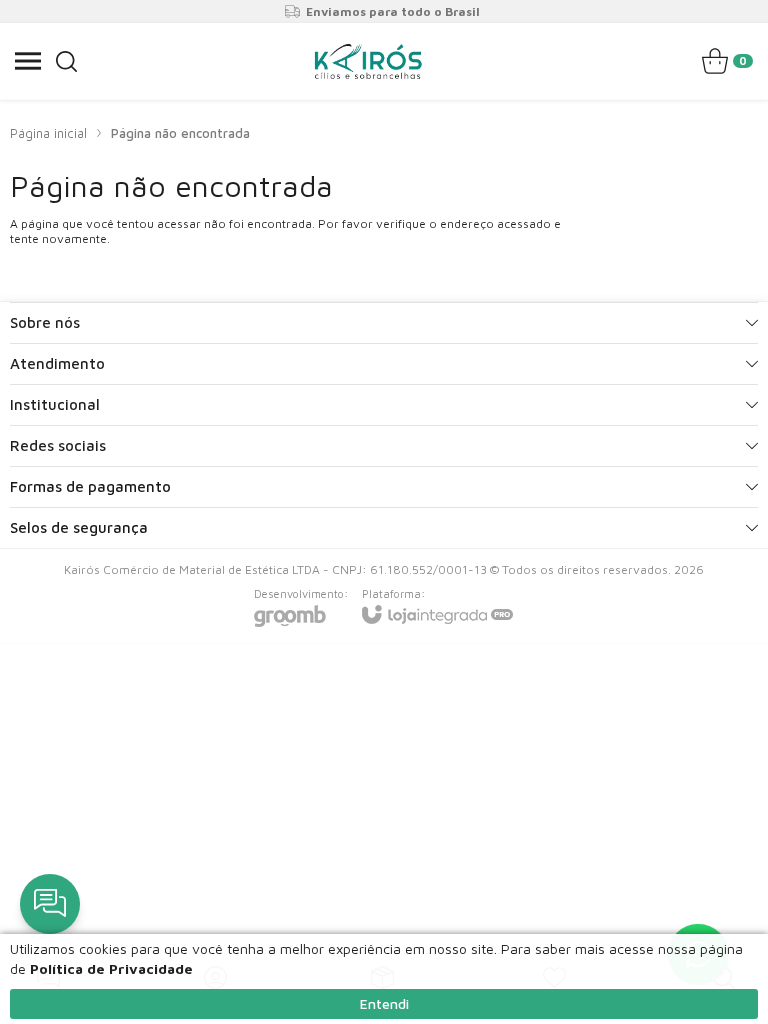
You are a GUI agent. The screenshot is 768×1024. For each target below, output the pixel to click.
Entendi (384, 1003)
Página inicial (48, 133)
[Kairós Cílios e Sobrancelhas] (368, 61)
